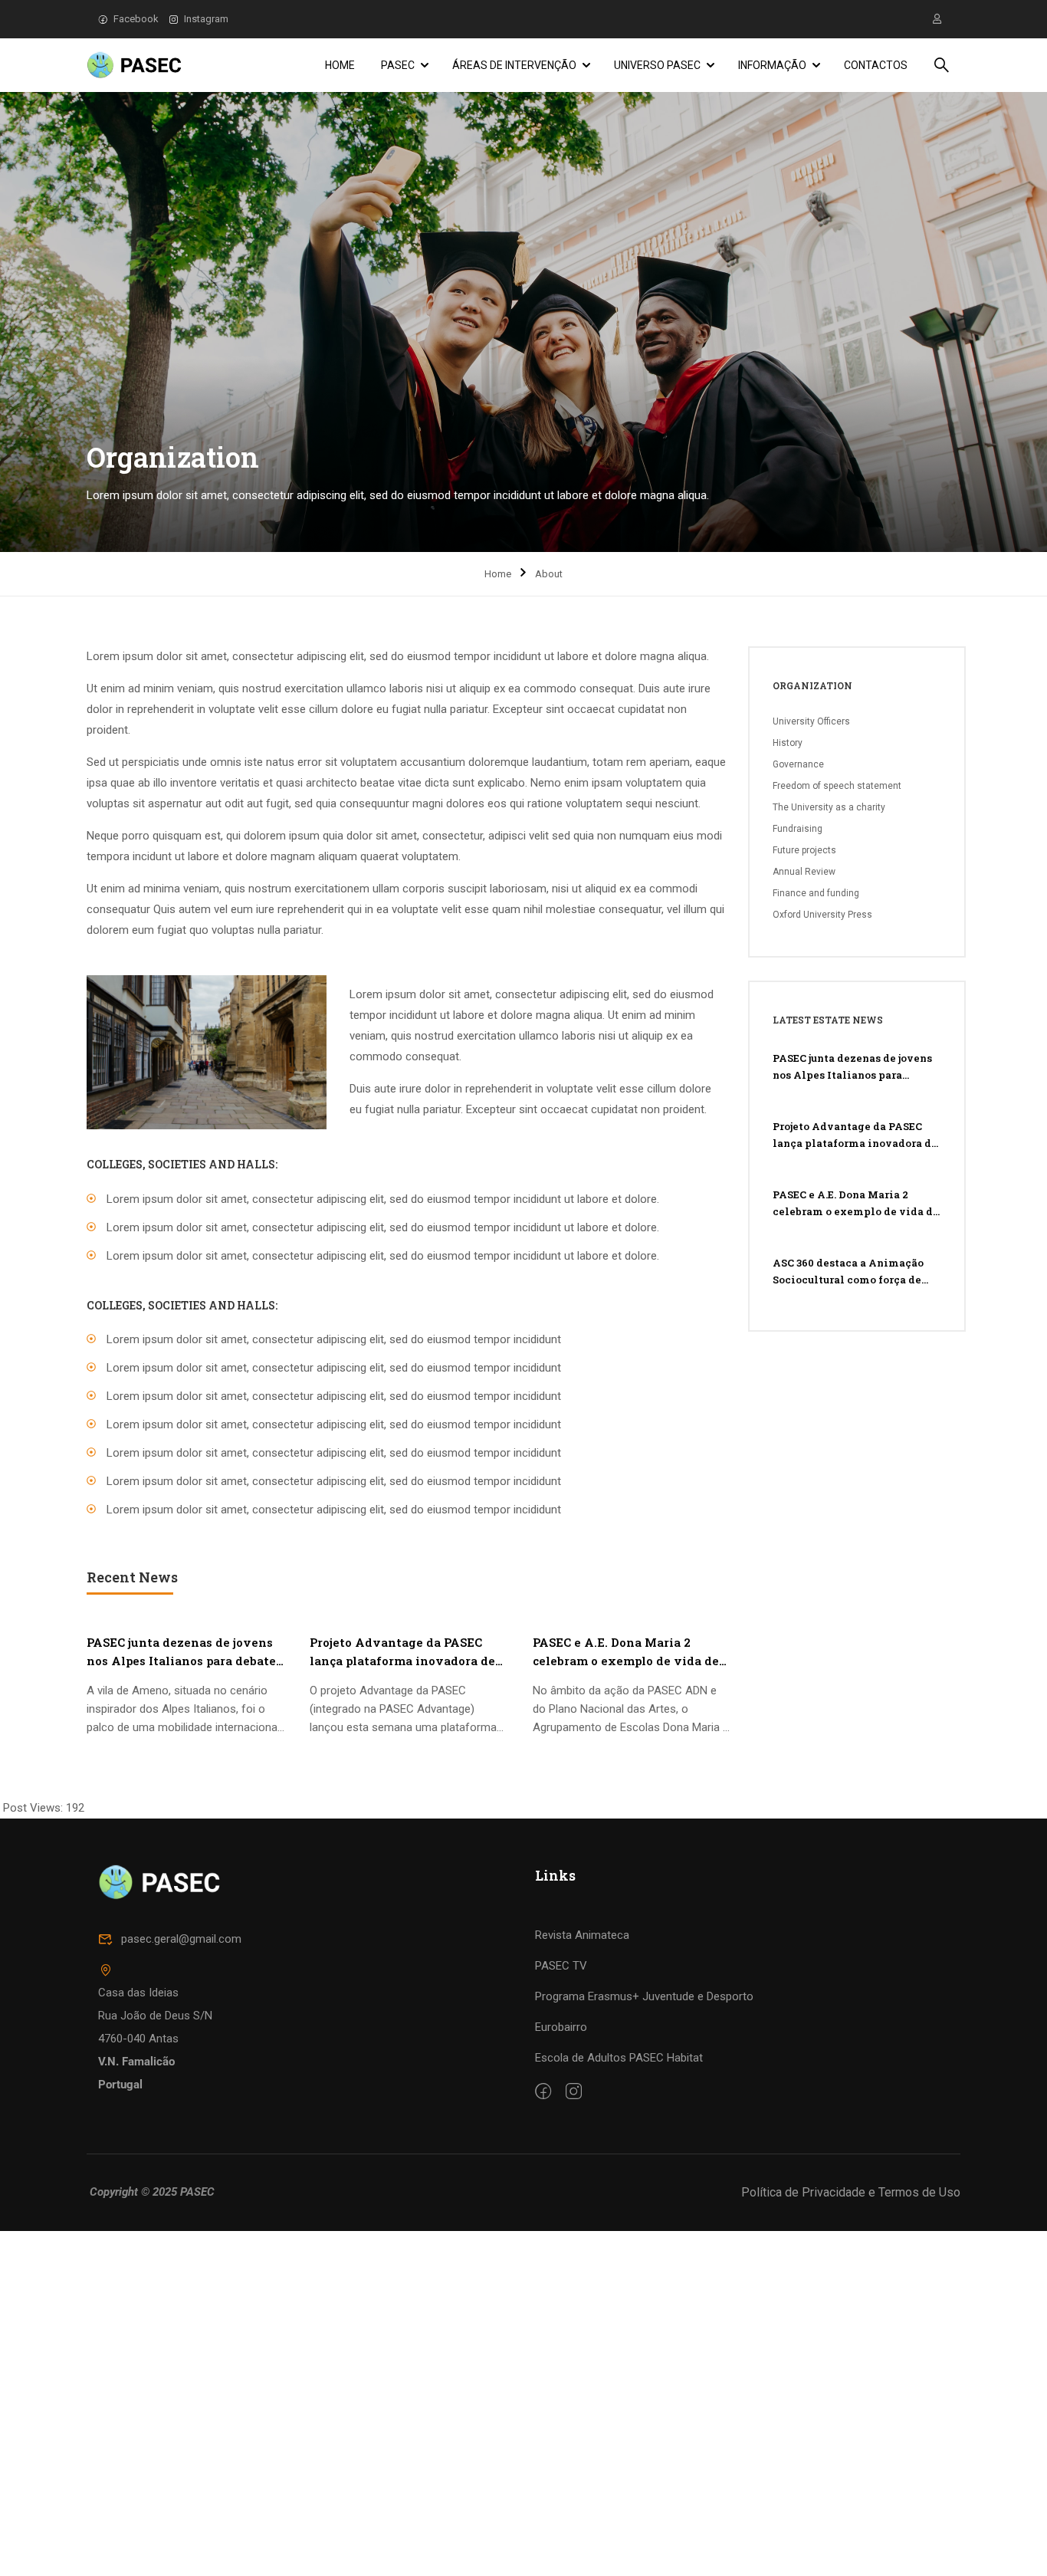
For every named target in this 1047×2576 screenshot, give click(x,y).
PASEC (398, 65)
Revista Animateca (582, 1935)
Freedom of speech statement (837, 786)
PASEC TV (561, 1966)
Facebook (136, 19)
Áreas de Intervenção (514, 65)
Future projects (804, 850)
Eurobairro (561, 2027)
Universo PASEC (657, 65)
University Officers (811, 721)
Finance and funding (816, 893)
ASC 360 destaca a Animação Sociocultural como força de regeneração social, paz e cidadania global (848, 1272)
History (788, 743)
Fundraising (798, 829)
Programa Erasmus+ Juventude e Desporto (644, 1996)
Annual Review (804, 872)
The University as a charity (829, 807)
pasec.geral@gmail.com (181, 1939)
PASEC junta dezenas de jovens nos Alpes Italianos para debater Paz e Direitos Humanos (184, 1652)
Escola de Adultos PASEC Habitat (619, 2058)
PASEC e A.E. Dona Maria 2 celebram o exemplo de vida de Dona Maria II (626, 1652)
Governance (798, 764)
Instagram (206, 19)
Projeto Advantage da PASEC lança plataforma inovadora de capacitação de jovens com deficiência (402, 1652)
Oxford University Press (822, 915)
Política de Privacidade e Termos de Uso (851, 2192)
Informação (772, 65)
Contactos (876, 65)
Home (340, 65)
